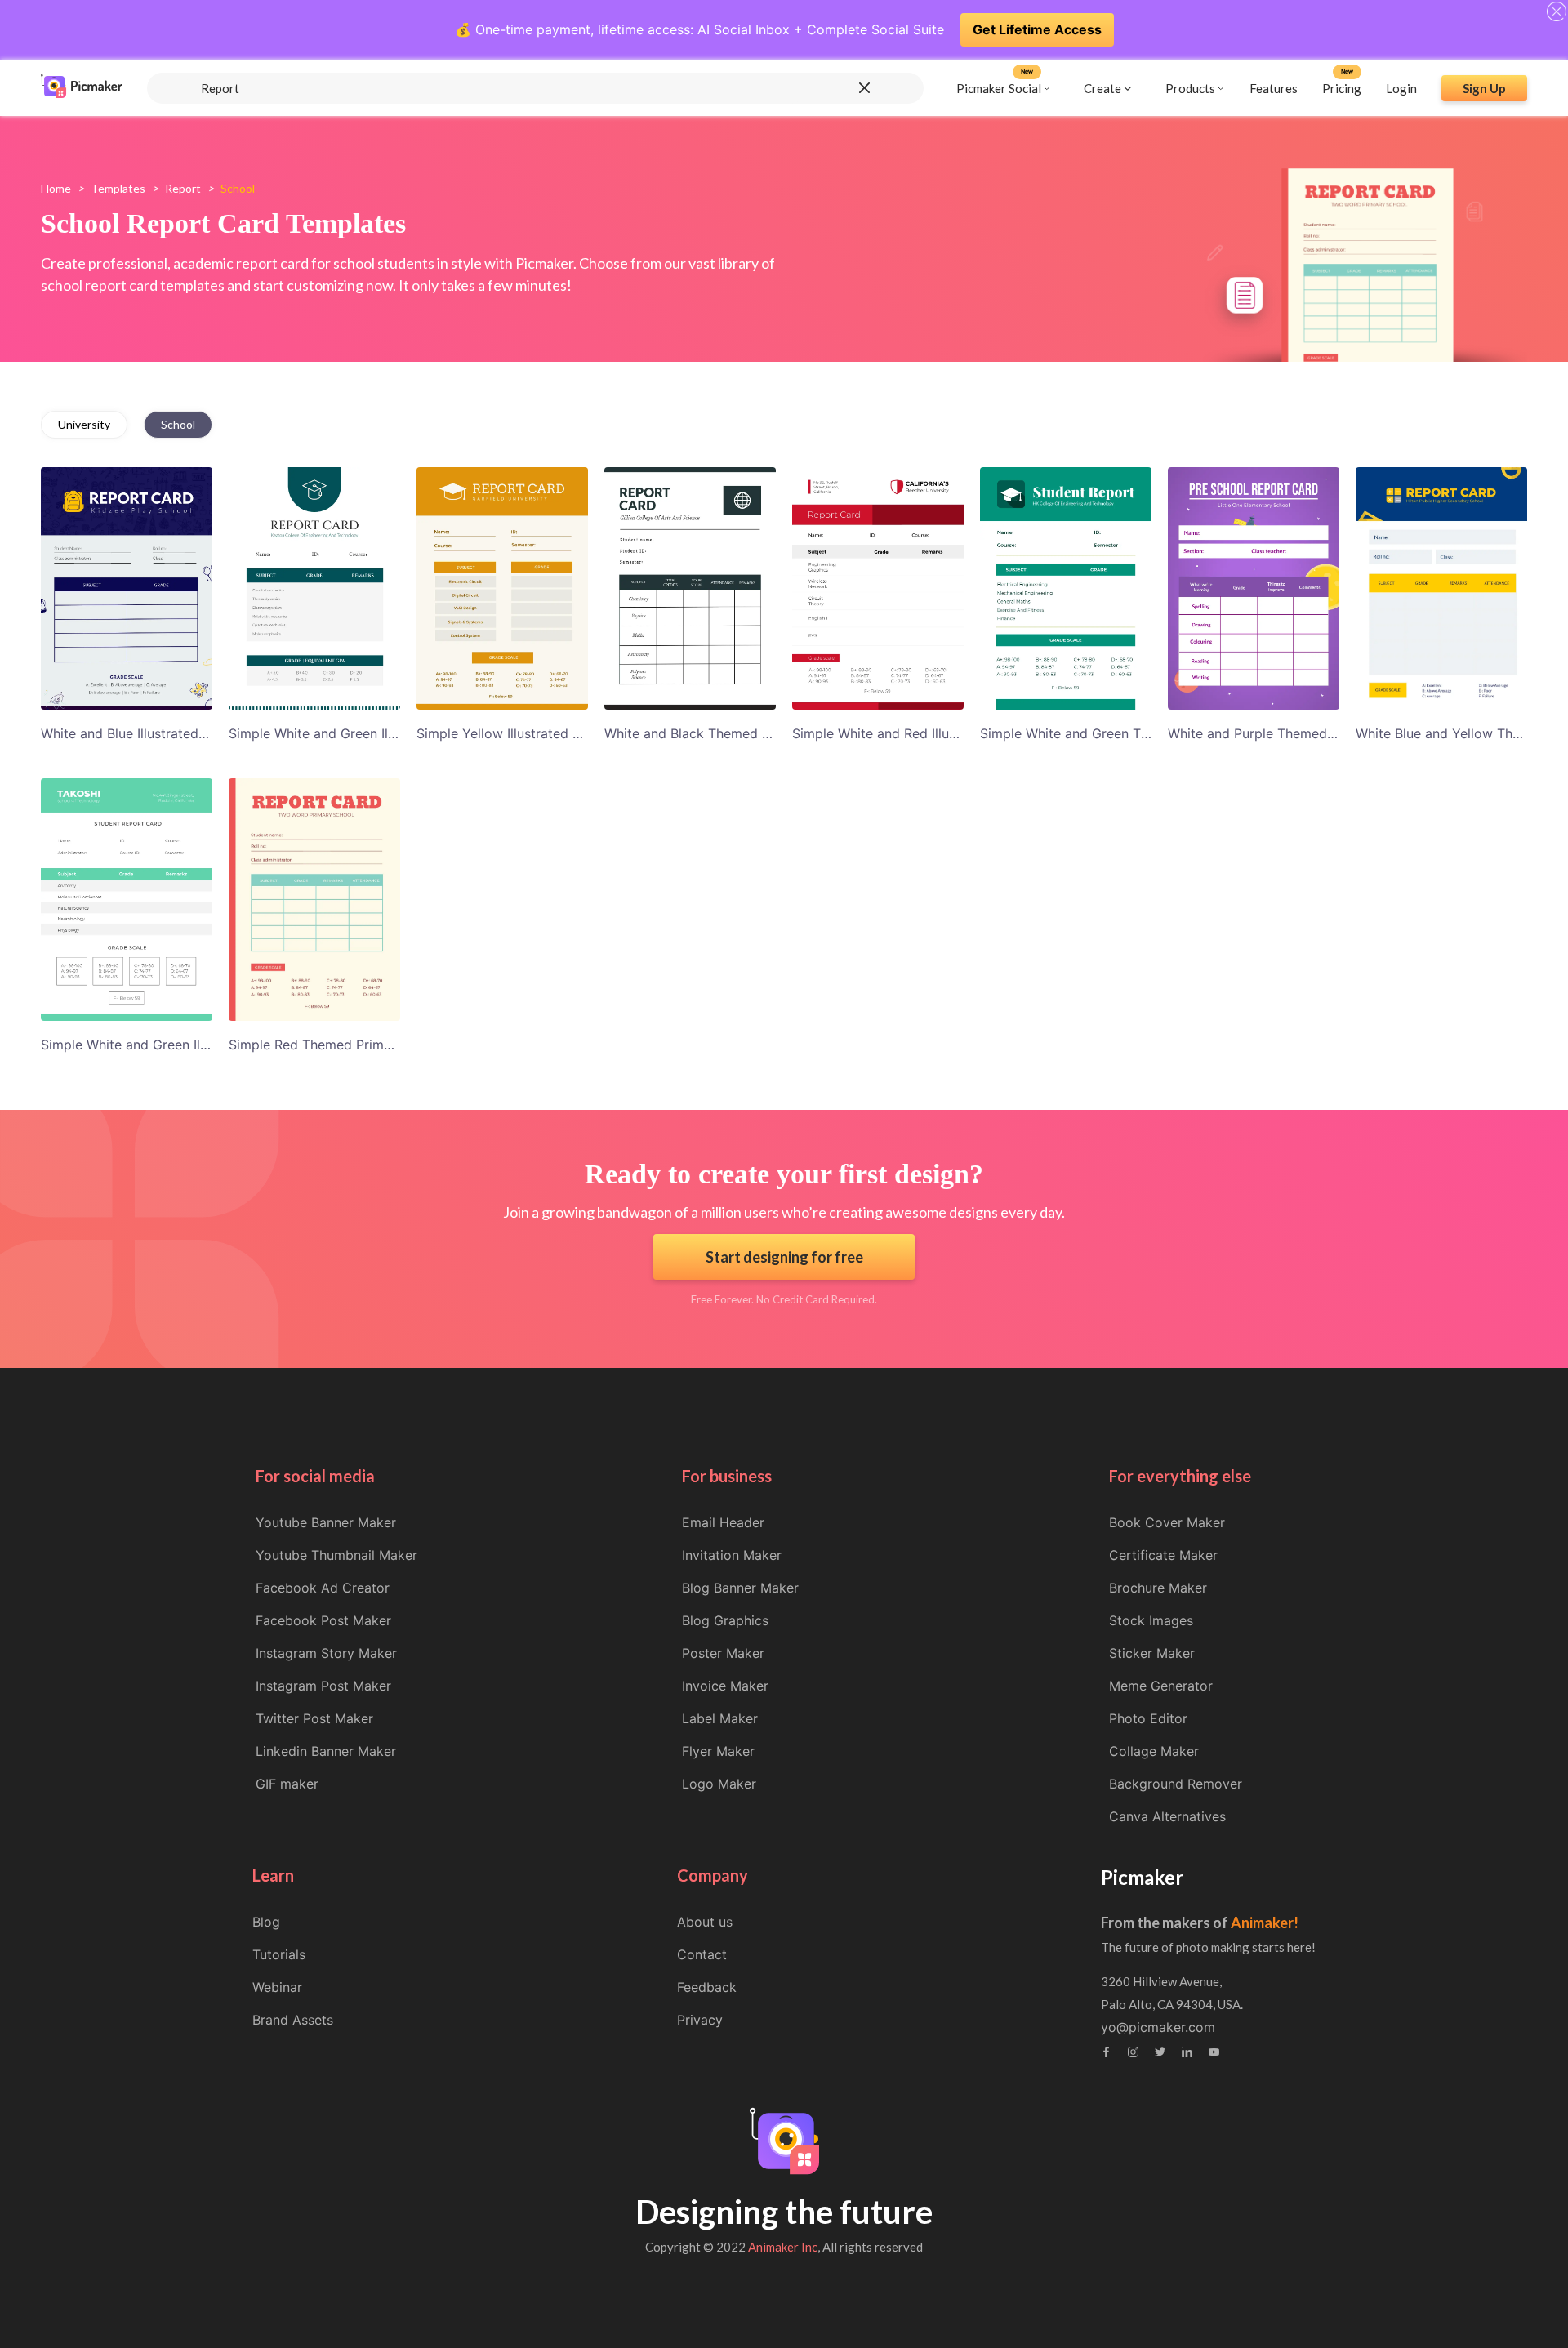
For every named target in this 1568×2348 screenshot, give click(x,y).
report (183, 188)
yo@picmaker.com (1158, 2027)
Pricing (1342, 87)
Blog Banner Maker (740, 1588)
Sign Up (1484, 87)
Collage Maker (1154, 1751)
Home (56, 188)
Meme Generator (1161, 1686)
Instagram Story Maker (326, 1653)
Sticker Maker (1152, 1653)
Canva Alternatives (1167, 1816)
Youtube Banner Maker (326, 1522)
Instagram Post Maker (323, 1686)
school (178, 424)
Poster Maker (723, 1653)
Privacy (700, 2020)
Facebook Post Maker (323, 1620)
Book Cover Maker (1167, 1522)
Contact (702, 1954)
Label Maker (720, 1718)
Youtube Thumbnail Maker (336, 1555)
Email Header (723, 1522)
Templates (118, 188)
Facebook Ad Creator (323, 1588)
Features (1274, 87)
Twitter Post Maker (314, 1718)
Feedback (707, 1987)
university (84, 424)
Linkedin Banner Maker (326, 1751)
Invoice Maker (725, 1686)
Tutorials (279, 1954)
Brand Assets (293, 2020)
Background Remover (1176, 1784)
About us (705, 1922)
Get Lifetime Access (1037, 29)
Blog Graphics (725, 1620)
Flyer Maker (718, 1751)
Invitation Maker (732, 1555)
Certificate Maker (1163, 1555)
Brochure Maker (1158, 1588)
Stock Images (1151, 1620)
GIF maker (287, 1784)
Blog (266, 1922)
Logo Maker (719, 1784)
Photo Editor (1148, 1718)
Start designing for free (784, 1257)
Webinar (277, 1987)
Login (1401, 87)
